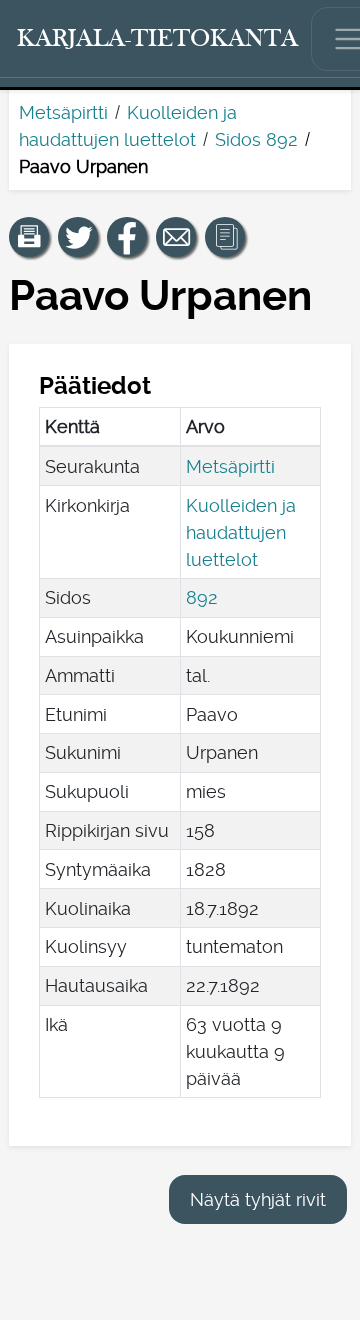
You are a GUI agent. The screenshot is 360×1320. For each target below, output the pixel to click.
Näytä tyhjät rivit (258, 1199)
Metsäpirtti (63, 112)
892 (202, 597)
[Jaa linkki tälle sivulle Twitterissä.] (78, 237)
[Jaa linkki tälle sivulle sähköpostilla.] (176, 237)
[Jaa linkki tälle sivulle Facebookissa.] (127, 237)
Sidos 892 (256, 139)
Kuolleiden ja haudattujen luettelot (241, 532)
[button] (29, 237)
